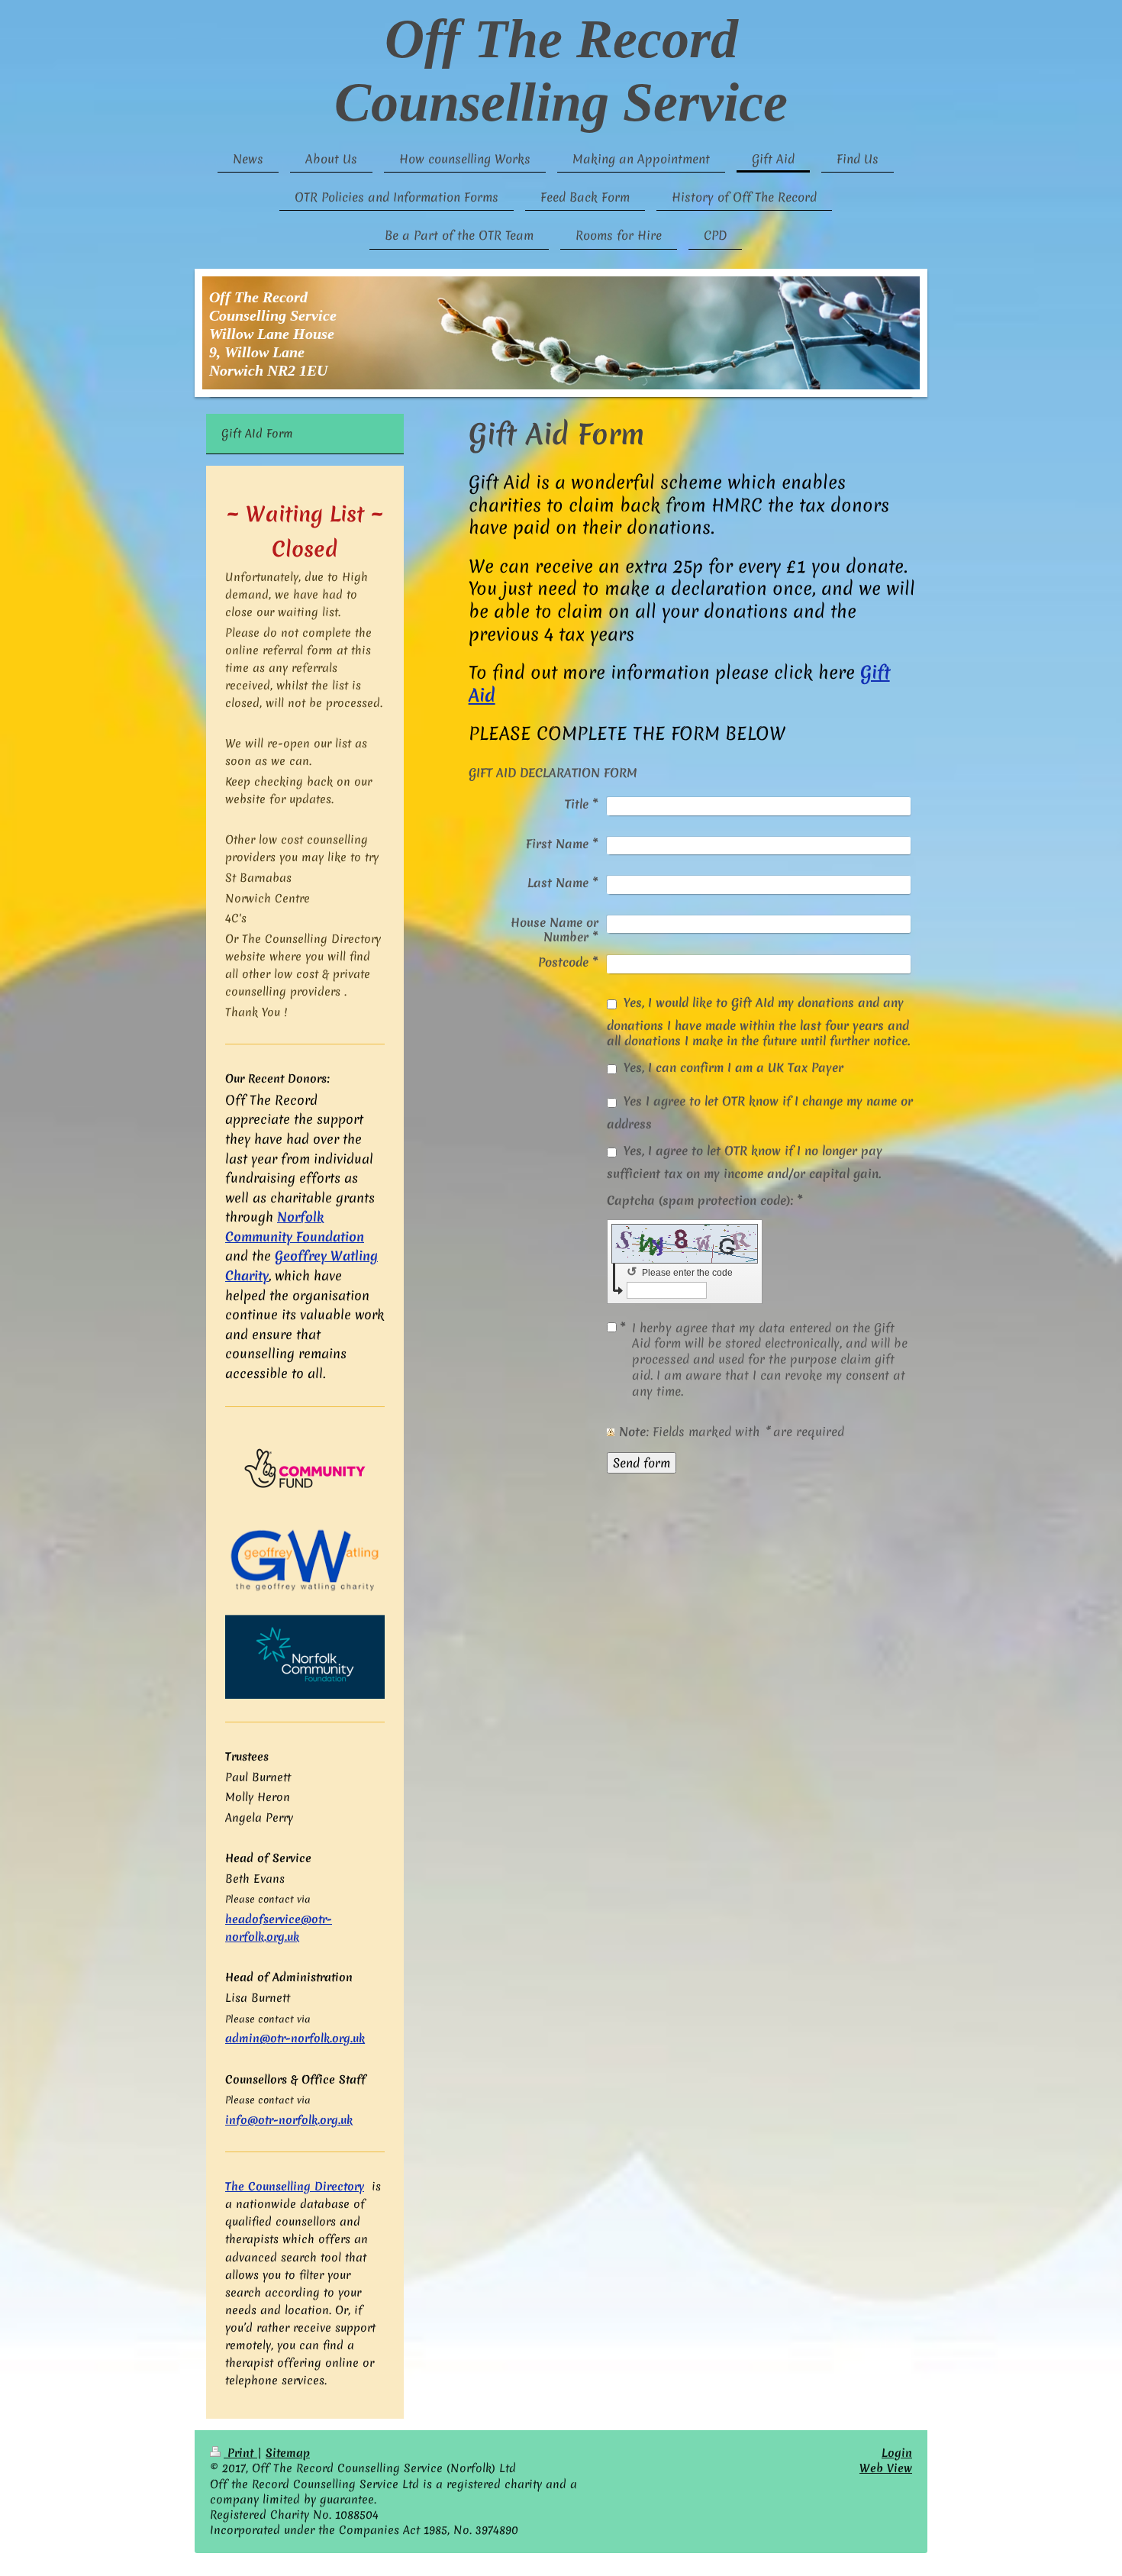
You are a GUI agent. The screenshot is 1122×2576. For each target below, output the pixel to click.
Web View (886, 2468)
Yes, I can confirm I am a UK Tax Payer (733, 1067)
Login (897, 2453)
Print (240, 2453)
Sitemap (288, 2453)
